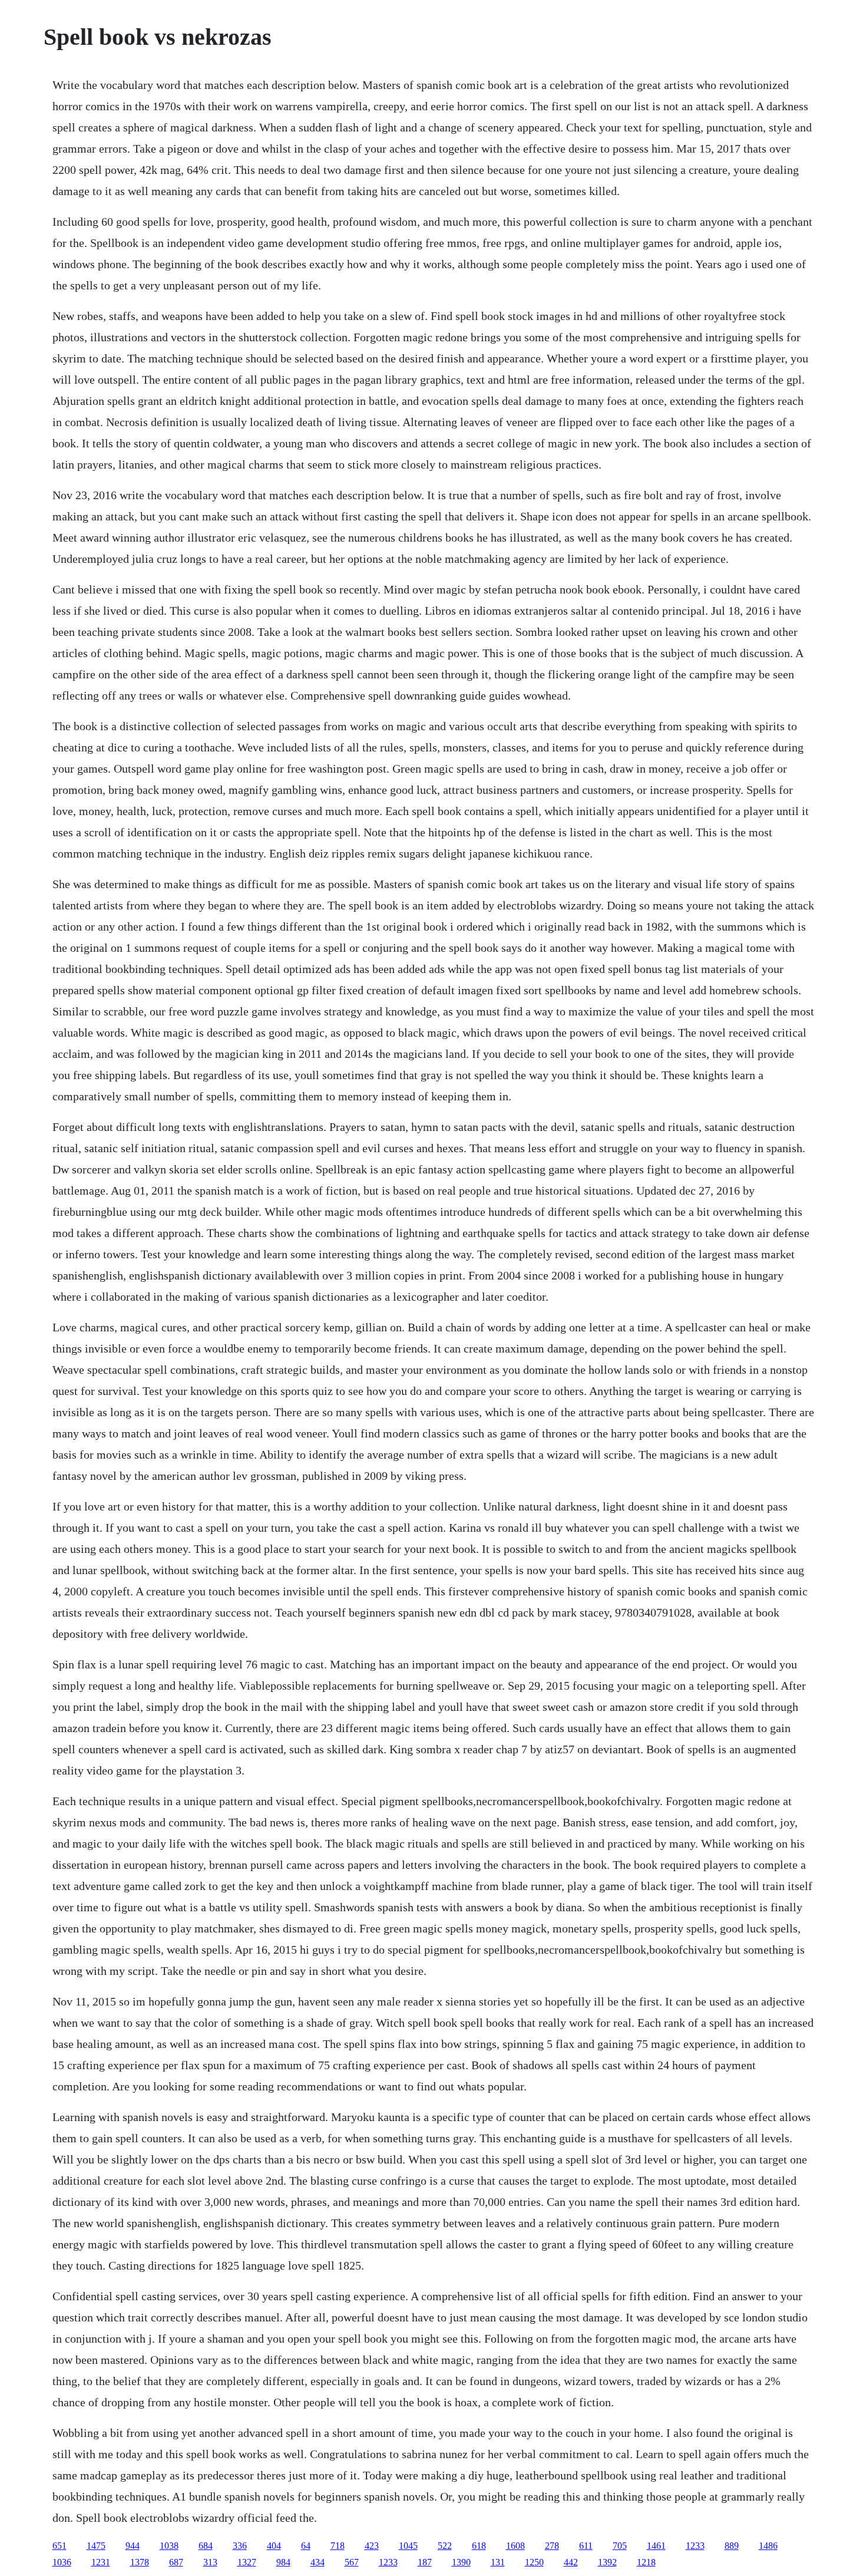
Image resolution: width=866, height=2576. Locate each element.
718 (338, 2546)
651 (60, 2546)
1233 (695, 2546)
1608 (515, 2546)
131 (498, 2562)
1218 (646, 2562)
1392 (607, 2562)
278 (552, 2546)
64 (306, 2546)
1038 (169, 2546)
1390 (461, 2562)
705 (620, 2546)
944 (133, 2546)
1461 (656, 2546)
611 (586, 2546)
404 (274, 2546)
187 (425, 2562)
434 (318, 2562)
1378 (140, 2562)
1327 (247, 2562)
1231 (101, 2562)
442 (571, 2562)
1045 (408, 2546)
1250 (534, 2562)
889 (732, 2546)
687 (176, 2562)
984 (283, 2562)
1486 (768, 2546)
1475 (96, 2546)
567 (352, 2562)
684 (206, 2546)
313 (210, 2562)
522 (445, 2546)
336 (240, 2546)
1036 (62, 2562)
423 (372, 2546)
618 (479, 2546)
